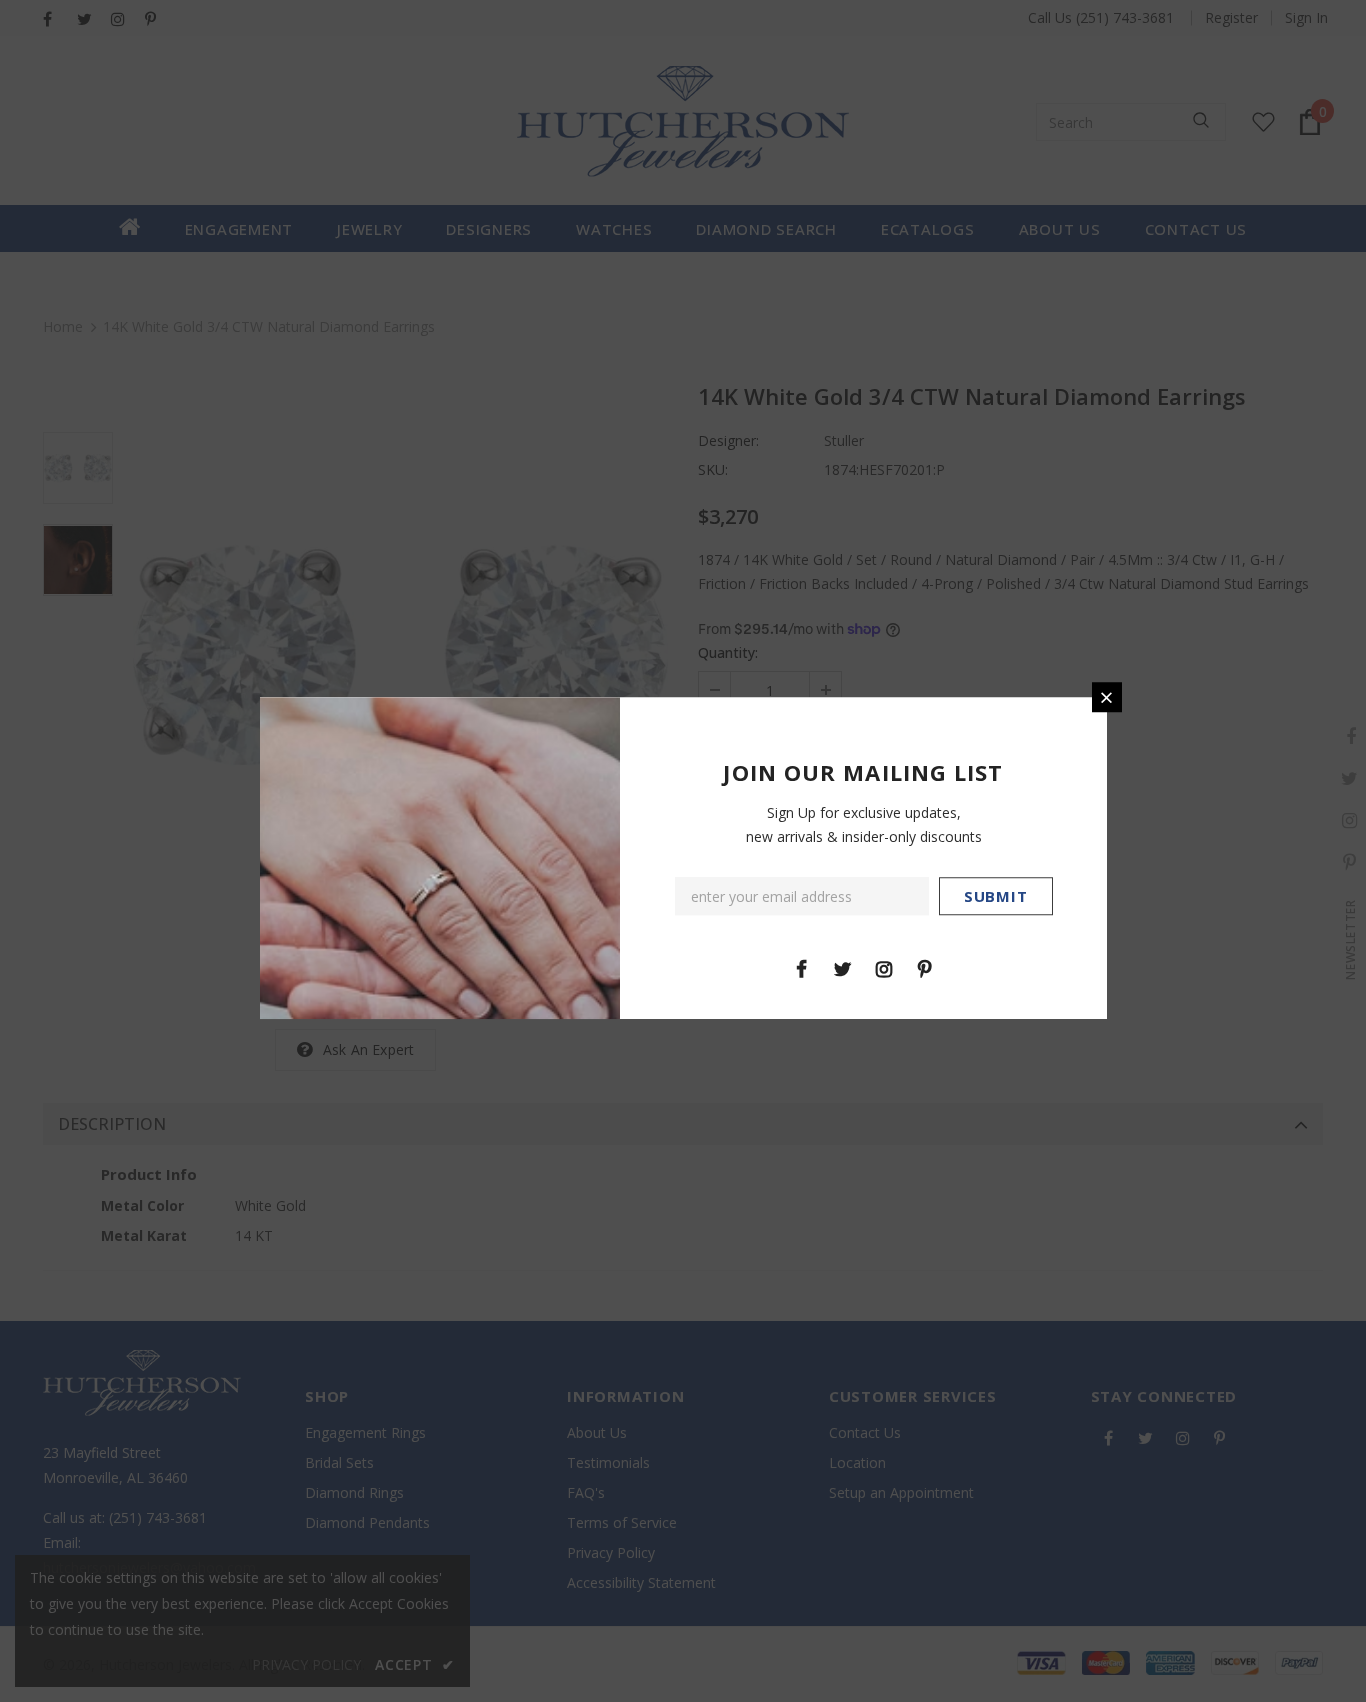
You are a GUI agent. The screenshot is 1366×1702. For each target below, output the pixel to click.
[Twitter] (843, 968)
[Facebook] (802, 968)
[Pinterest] (925, 968)
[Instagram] (884, 968)
